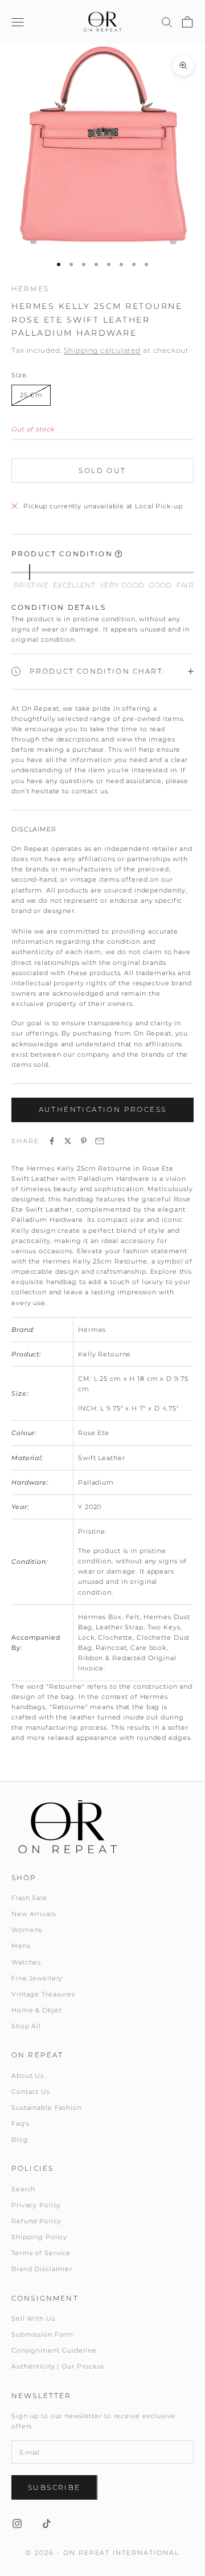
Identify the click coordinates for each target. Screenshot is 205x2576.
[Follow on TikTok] (47, 2524)
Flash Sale (29, 1898)
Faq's (20, 2123)
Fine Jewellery (37, 1978)
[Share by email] (100, 1141)
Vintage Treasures (43, 1994)
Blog (20, 2139)
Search (23, 2189)
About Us (28, 2076)
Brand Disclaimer (42, 2269)
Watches (26, 1962)
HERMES (30, 289)
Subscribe (54, 2487)
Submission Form (42, 2334)
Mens (21, 1946)
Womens (27, 1930)
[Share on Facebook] (52, 1141)
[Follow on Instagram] (17, 2524)
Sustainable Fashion (47, 2108)
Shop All (26, 2026)
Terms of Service (41, 2253)
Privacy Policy (36, 2205)
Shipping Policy (39, 2237)
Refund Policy (36, 2221)
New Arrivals (34, 1914)
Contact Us (31, 2092)
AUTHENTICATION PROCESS (103, 1109)
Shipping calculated (102, 350)
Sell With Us (33, 2318)
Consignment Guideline (54, 2350)
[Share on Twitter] (68, 1141)
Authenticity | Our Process (58, 2366)
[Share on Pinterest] (84, 1141)
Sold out (102, 470)
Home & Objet (37, 2010)
